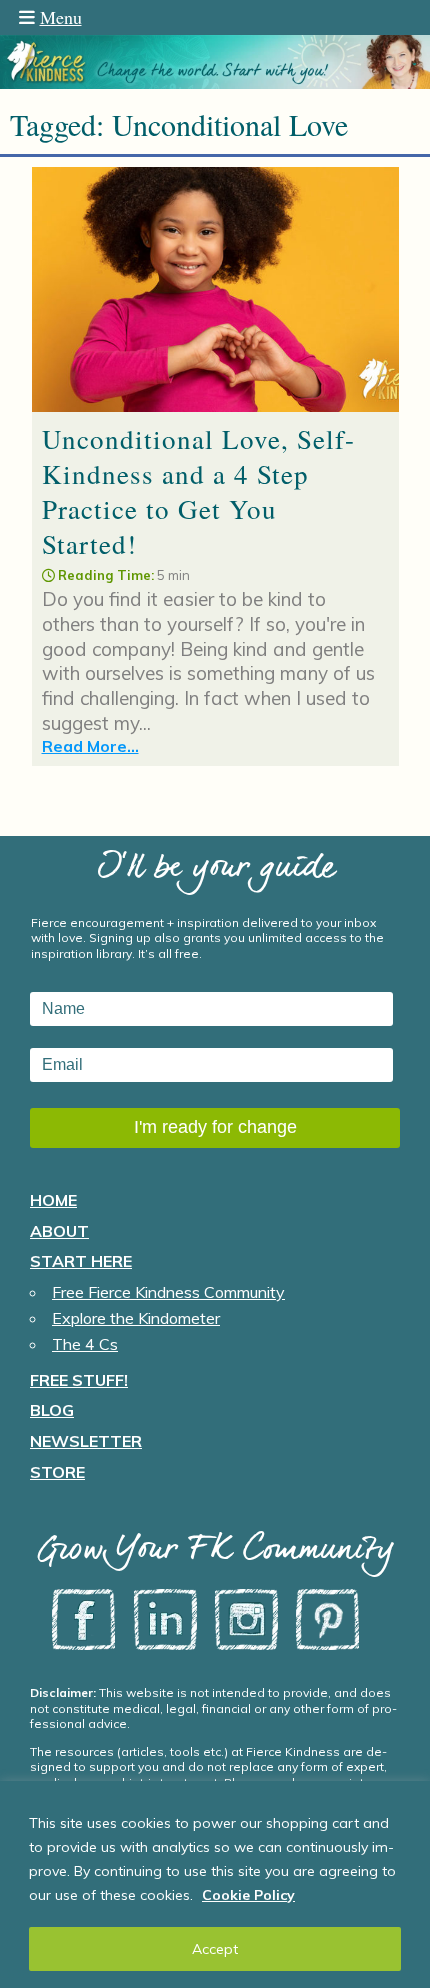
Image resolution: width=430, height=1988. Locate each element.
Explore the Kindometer (136, 1318)
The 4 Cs (85, 1344)
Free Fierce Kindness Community (168, 1292)
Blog (52, 1410)
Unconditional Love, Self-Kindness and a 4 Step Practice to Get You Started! (198, 491)
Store (57, 1472)
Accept (215, 1949)
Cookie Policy (248, 1895)
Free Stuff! (79, 1380)
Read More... (90, 746)
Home (53, 1200)
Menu (61, 17)
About (59, 1231)
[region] (215, 1884)
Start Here (81, 1261)
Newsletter (86, 1441)
